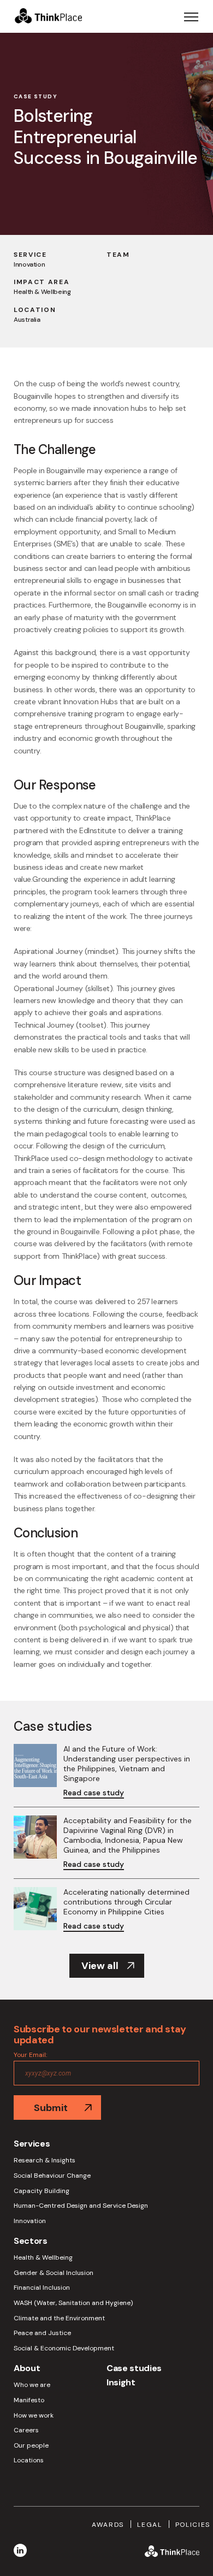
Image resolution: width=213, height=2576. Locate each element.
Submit (51, 2108)
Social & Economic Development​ (64, 2348)
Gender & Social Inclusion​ (54, 2273)
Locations (29, 2460)
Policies (193, 2525)
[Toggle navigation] (191, 16)
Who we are (32, 2385)
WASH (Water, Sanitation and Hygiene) (73, 2303)
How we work (34, 2416)
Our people (31, 2446)
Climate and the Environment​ (59, 2318)
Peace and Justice (42, 2333)
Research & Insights (45, 2161)
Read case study (94, 1793)
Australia (27, 320)
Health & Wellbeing (43, 2258)
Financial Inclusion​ (42, 2288)
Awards (108, 2525)
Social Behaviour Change (52, 2176)
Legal (149, 2525)
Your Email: (30, 2055)
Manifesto (29, 2400)
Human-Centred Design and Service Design (81, 2206)
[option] (106, 134)
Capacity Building (42, 2191)
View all (100, 1966)
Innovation (30, 2221)
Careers (26, 2430)
